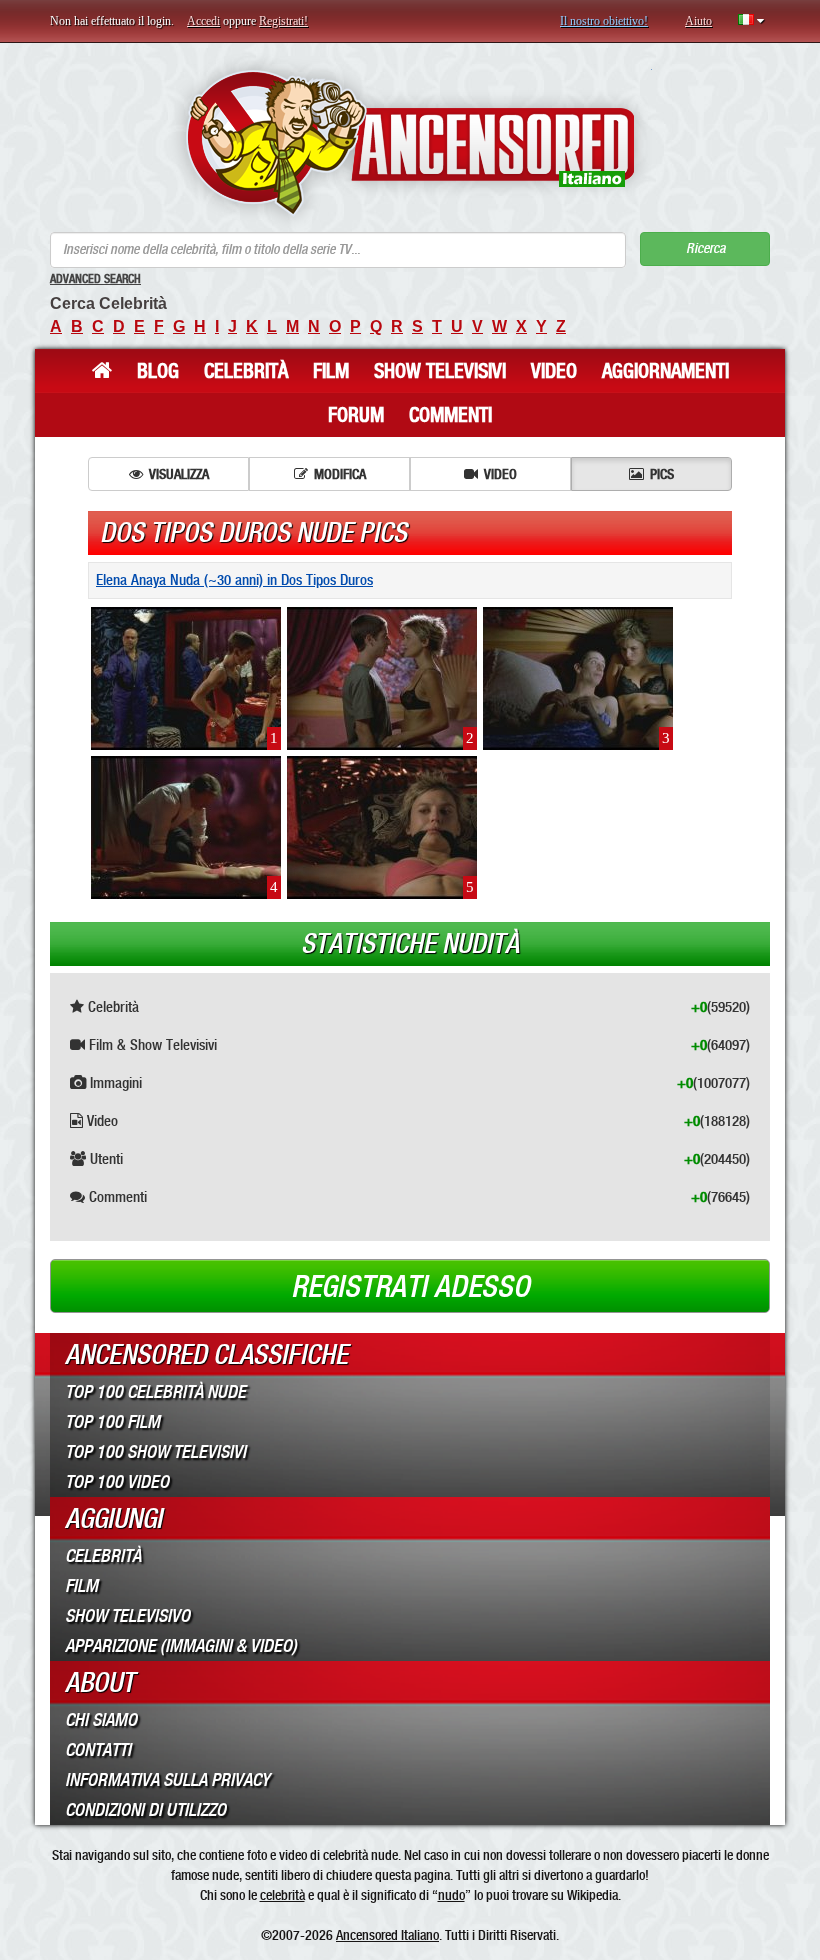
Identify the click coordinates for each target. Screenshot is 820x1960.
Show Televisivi (440, 371)
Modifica (340, 474)
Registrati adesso (410, 1287)
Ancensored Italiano (387, 1935)
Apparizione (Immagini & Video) (181, 1646)
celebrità (282, 1895)
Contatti (98, 1750)
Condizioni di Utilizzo (145, 1810)
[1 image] (186, 678)
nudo (451, 1895)
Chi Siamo (101, 1720)
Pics (662, 474)
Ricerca (705, 248)
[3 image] (578, 678)
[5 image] (382, 827)
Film (331, 371)
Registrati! (283, 21)
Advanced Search (95, 279)
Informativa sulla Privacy (167, 1780)
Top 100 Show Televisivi (155, 1452)
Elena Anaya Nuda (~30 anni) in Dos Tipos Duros (234, 580)
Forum (356, 415)
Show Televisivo (127, 1616)
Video (554, 371)
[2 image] (382, 678)
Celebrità (246, 371)
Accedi (203, 21)
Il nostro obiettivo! (604, 21)
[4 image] (186, 827)
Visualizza (179, 474)
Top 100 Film (112, 1422)
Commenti (450, 415)
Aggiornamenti (665, 371)
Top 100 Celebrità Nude (155, 1392)
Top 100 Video (117, 1482)
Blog (158, 371)
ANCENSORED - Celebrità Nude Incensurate (410, 142)
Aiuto (698, 21)
